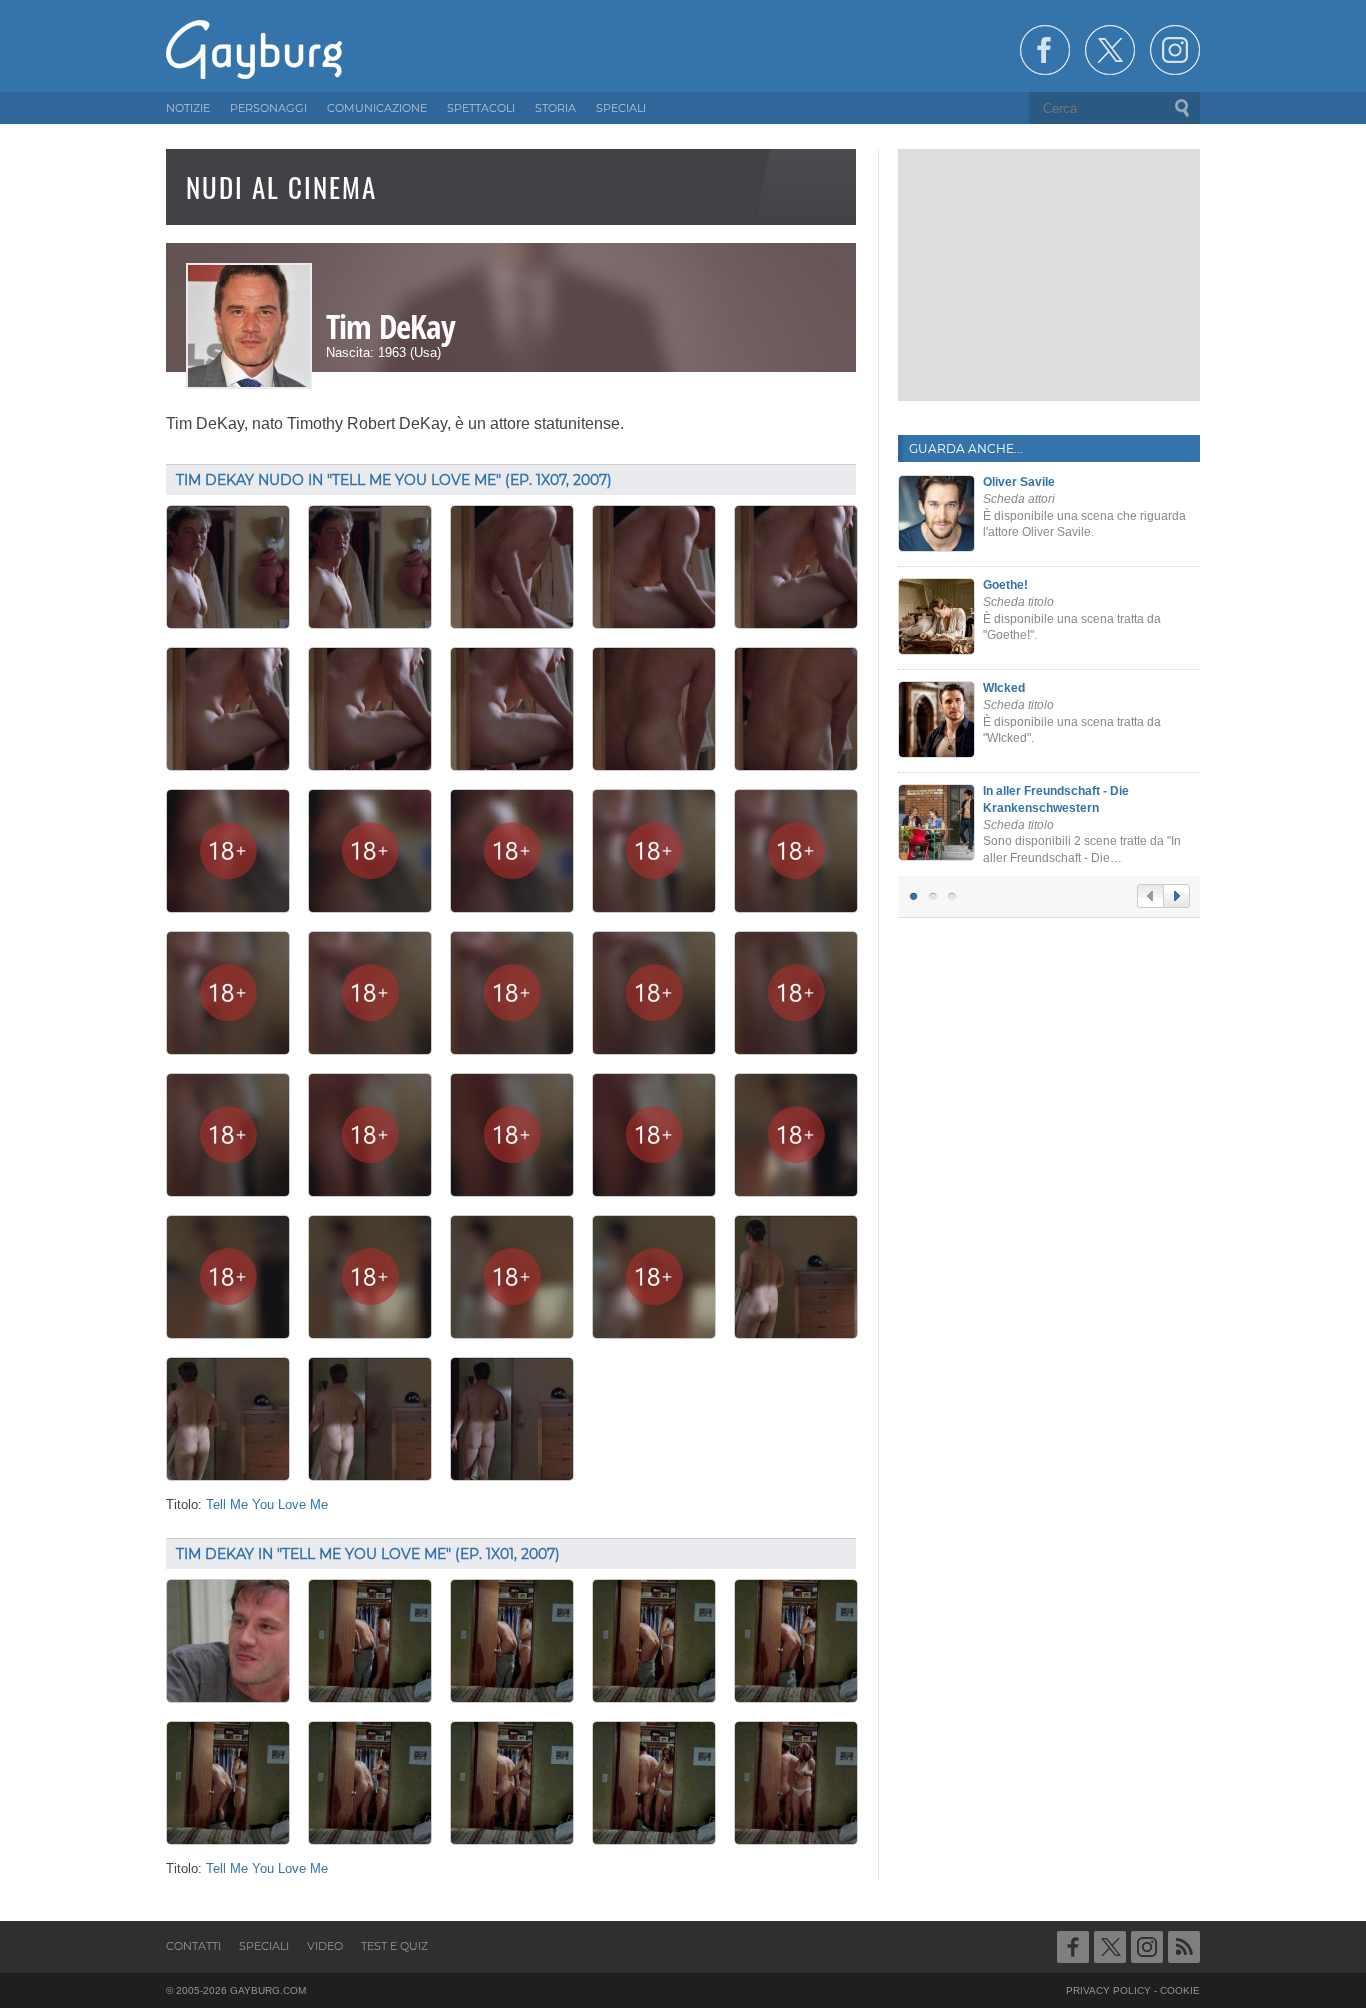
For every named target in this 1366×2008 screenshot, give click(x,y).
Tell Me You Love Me (267, 1505)
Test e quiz (394, 1946)
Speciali (264, 1946)
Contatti (193, 1946)
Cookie (1180, 1990)
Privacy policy (1108, 1990)
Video (325, 1946)
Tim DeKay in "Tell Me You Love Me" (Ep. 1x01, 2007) (368, 1554)
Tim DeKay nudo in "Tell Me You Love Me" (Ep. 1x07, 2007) (394, 480)
